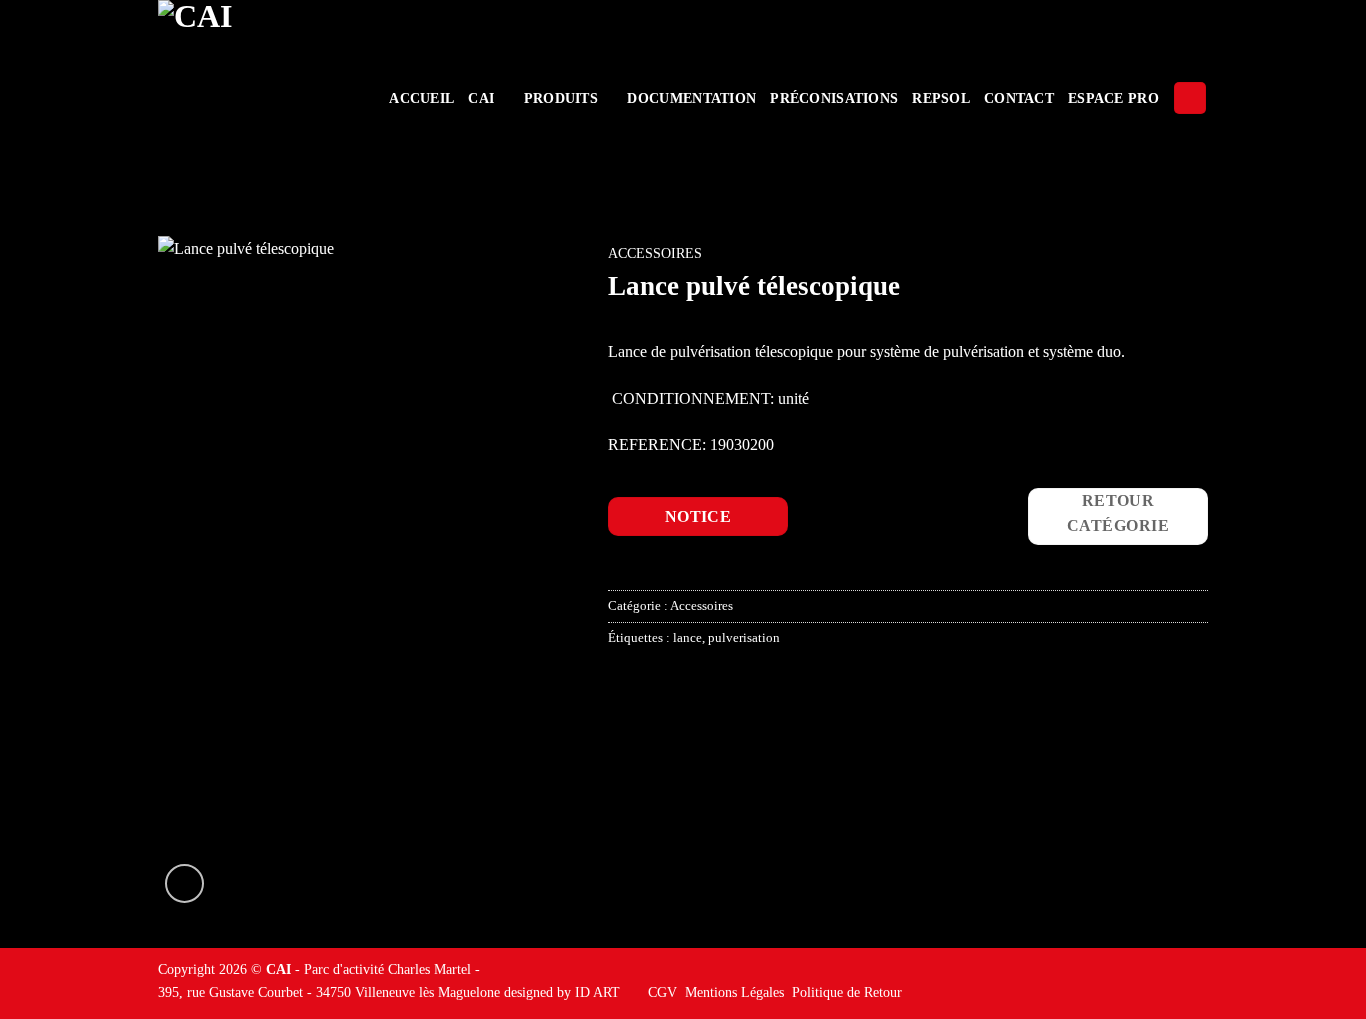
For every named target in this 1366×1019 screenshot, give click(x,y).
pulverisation (744, 638)
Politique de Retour (847, 992)
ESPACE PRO (1113, 98)
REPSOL (941, 98)
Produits (561, 98)
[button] (184, 883)
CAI (481, 98)
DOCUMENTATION (691, 98)
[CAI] (256, 98)
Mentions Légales (734, 992)
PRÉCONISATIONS (834, 98)
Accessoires (655, 253)
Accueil (421, 98)
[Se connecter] (1190, 98)
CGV (662, 992)
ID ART (597, 992)
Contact (1019, 98)
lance (687, 638)
